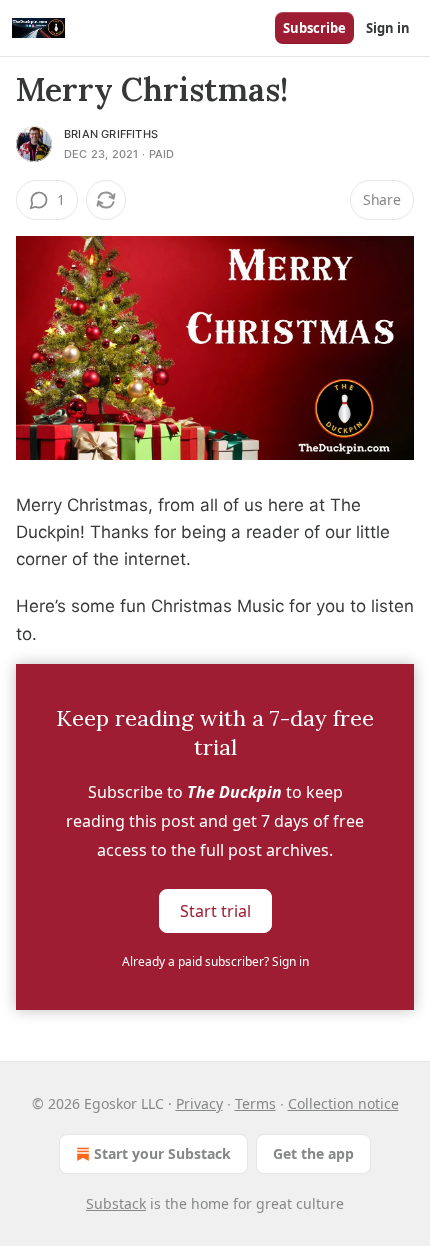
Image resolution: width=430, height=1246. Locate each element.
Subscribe (314, 28)
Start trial (215, 910)
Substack (116, 1203)
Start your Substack (162, 1153)
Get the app (313, 1153)
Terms (255, 1103)
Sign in (388, 28)
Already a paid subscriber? (215, 961)
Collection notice (343, 1103)
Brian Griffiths (111, 134)
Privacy (199, 1103)
